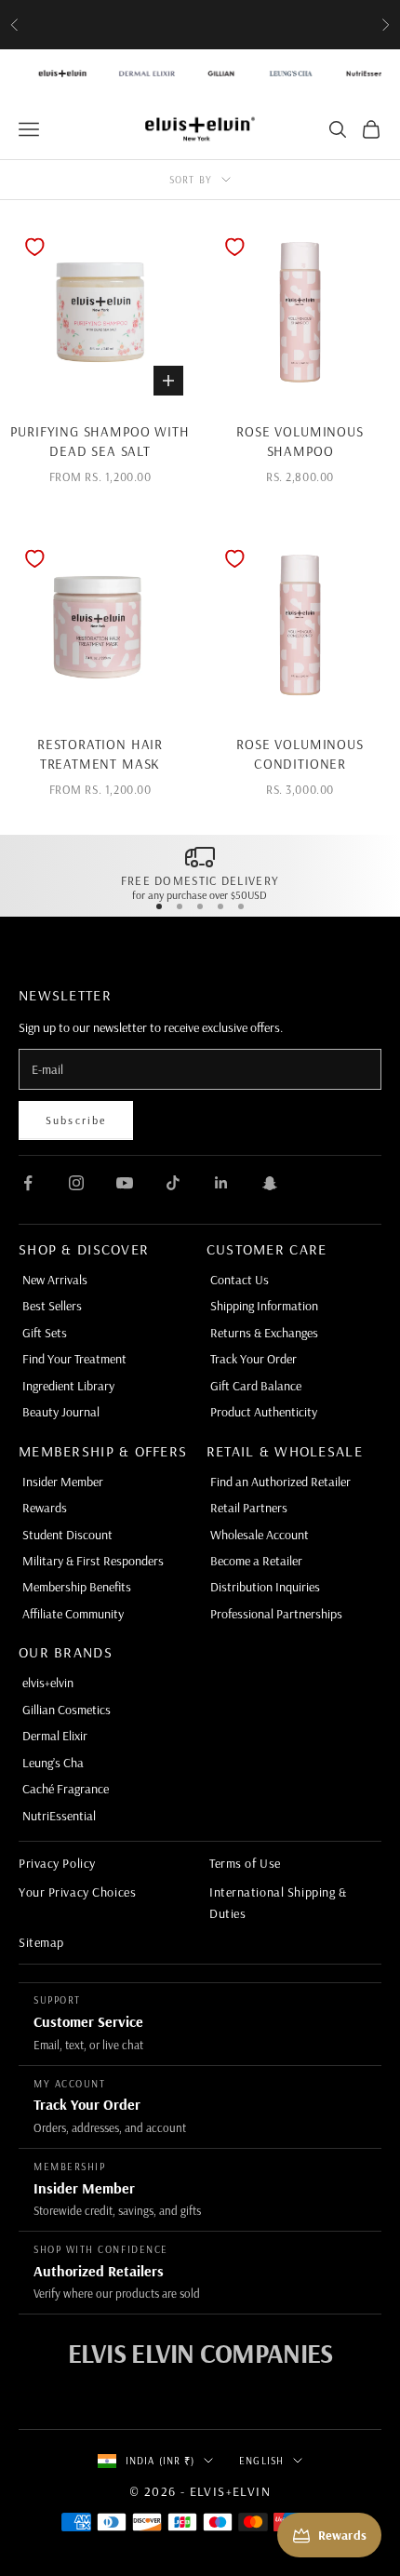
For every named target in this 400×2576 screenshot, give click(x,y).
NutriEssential (59, 1816)
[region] (200, 872)
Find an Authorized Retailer (280, 1482)
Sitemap (41, 1942)
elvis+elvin (48, 1683)
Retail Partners (249, 1508)
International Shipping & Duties (278, 1902)
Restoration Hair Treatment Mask (100, 754)
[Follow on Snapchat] (270, 1183)
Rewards (45, 1508)
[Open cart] (371, 129)
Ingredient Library (68, 1386)
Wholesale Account (260, 1535)
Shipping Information (264, 1306)
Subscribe (76, 1120)
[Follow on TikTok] (173, 1183)
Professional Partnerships (276, 1614)
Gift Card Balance (256, 1386)
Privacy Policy (57, 1863)
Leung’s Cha (53, 1763)
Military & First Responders (93, 1561)
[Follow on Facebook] (28, 1183)
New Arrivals (55, 1280)
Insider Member (63, 1482)
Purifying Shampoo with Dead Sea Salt (100, 441)
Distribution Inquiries (265, 1587)
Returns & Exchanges (264, 1333)
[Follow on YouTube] (125, 1183)
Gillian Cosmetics (67, 1710)
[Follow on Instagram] (76, 1183)
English (261, 2461)
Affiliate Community (73, 1614)
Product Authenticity (264, 1412)
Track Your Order (253, 1359)
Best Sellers (52, 1306)
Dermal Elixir (55, 1736)
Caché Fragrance (66, 1789)
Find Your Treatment (74, 1359)
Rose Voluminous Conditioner (300, 754)
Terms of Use (245, 1863)
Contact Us (240, 1280)
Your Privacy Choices (77, 1892)
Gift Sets (45, 1333)
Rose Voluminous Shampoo (300, 441)
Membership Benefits (77, 1587)
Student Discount (67, 1535)
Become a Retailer (256, 1561)
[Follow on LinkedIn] (221, 1183)
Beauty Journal (61, 1412)
